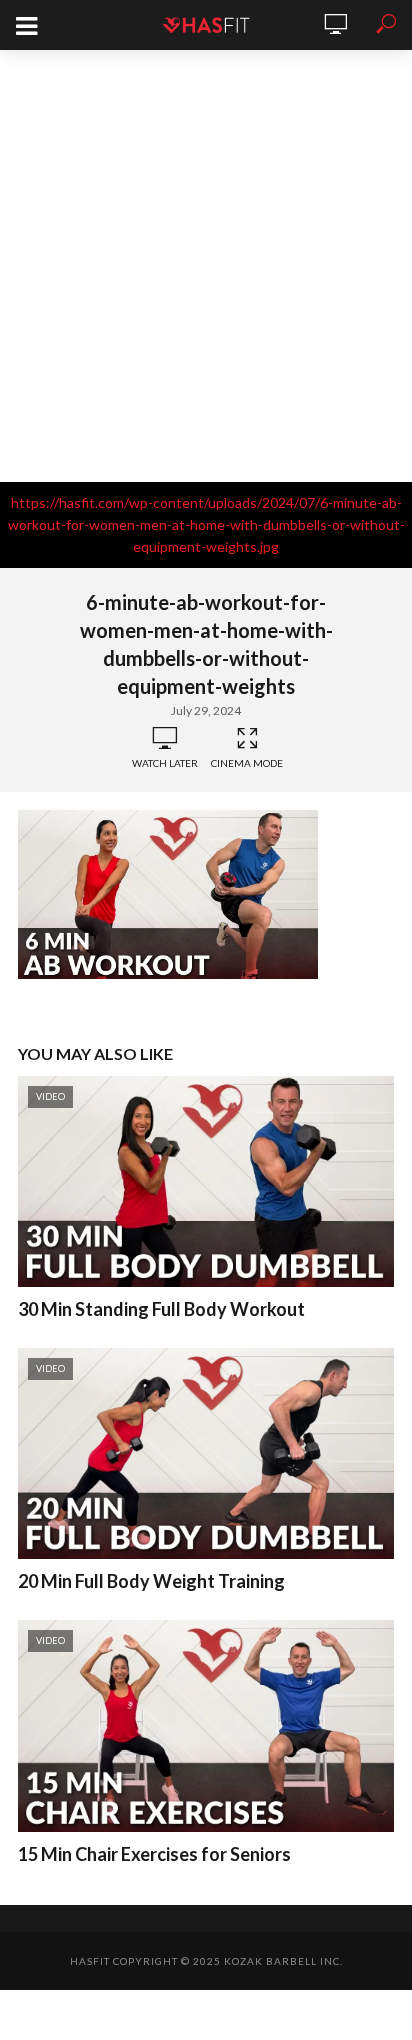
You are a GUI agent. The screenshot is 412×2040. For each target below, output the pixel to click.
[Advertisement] (206, 266)
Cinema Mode (247, 763)
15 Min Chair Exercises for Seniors (154, 1854)
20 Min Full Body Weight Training (151, 1581)
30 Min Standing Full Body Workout (161, 1309)
